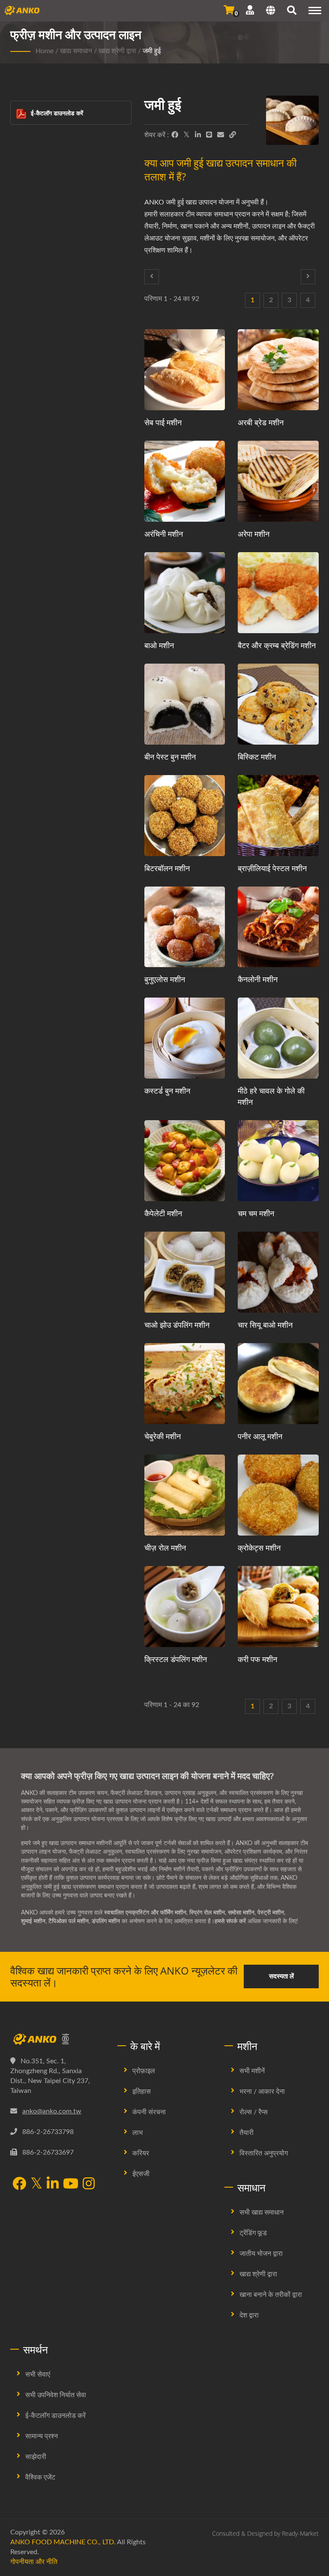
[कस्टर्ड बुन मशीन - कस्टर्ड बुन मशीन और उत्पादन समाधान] (185, 1038)
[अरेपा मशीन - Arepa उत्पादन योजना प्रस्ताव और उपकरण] (278, 481)
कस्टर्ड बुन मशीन (167, 1091)
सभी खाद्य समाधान (262, 2212)
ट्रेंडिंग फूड (253, 2233)
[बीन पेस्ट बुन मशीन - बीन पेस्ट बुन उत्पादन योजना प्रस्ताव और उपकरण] (185, 704)
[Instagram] (89, 2184)
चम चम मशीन (256, 1213)
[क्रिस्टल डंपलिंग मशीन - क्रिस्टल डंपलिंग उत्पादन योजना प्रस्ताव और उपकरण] (185, 1607)
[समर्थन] (250, 10)
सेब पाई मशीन (163, 422)
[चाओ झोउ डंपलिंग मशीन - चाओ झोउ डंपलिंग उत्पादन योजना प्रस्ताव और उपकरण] (185, 1272)
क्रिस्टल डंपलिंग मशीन (176, 1659)
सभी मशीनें (252, 2071)
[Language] (271, 12)
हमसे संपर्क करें (230, 1921)
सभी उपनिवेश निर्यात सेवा (56, 2395)
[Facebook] (175, 135)
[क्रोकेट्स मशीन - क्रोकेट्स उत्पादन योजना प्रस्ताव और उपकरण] (278, 1495)
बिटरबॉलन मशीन (167, 868)
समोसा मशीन (241, 1913)
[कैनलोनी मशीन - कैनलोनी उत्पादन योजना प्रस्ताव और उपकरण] (278, 927)
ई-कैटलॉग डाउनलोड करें (57, 113)
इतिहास (142, 2092)
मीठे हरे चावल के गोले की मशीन (271, 1096)
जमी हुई (152, 51)
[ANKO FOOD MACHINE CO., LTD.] (57, 2039)
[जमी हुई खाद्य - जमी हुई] (292, 122)
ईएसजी (141, 2174)
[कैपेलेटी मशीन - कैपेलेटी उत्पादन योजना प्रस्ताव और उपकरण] (185, 1161)
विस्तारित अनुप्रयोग (264, 2153)
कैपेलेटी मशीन (163, 1213)
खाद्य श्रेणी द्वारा (117, 51)
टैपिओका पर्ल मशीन (69, 1921)
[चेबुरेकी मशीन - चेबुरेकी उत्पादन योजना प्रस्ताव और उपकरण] (185, 1384)
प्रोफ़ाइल (144, 2071)
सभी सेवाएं (38, 2375)
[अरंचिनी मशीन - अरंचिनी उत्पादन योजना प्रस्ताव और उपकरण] (185, 481)
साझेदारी (36, 2457)
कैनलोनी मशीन (258, 979)
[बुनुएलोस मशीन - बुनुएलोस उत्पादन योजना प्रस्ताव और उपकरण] (185, 927)
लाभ (138, 2133)
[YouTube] (71, 2184)
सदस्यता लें (281, 1976)
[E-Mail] (221, 135)
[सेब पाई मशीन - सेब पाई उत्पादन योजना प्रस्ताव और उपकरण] (185, 370)
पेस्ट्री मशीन (271, 1913)
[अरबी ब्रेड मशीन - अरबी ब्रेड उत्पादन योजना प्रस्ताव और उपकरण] (278, 370)
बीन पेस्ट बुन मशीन (170, 757)
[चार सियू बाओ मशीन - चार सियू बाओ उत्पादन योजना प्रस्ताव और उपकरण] (278, 1272)
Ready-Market (300, 2533)
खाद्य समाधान (76, 51)
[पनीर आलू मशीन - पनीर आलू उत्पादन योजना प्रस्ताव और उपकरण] (278, 1384)
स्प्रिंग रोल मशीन (207, 1913)
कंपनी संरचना (149, 2112)
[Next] (308, 277)
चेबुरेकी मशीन (163, 1436)
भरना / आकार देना (262, 2092)
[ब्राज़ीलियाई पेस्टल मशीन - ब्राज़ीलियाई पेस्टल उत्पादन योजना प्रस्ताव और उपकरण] (278, 816)
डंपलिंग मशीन (106, 1921)
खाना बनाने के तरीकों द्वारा (271, 2295)
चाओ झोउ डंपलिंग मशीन (177, 1325)
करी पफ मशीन (257, 1659)
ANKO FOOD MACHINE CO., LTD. (63, 2542)
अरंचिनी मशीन (164, 534)
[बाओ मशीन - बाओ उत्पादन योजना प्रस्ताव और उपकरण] (185, 593)
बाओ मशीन (159, 645)
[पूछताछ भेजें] (229, 10)
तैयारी (247, 2133)
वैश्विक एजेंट (40, 2477)
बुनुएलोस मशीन (165, 979)
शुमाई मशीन (33, 1921)
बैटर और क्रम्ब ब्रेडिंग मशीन (277, 645)
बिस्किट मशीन (257, 757)
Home (45, 51)
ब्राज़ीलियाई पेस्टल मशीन (272, 868)
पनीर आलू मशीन (260, 1436)
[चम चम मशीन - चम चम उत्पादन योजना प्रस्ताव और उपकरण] (278, 1161)
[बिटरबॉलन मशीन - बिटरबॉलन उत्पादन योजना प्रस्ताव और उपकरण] (185, 816)
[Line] (209, 135)
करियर (141, 2153)
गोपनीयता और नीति (34, 2562)
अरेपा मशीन (254, 534)
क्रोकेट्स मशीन (259, 1548)
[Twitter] (187, 135)
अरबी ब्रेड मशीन (261, 422)
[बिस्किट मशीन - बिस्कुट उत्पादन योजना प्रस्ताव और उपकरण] (278, 704)
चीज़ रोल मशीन (165, 1548)
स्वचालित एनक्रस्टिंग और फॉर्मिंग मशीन (145, 1913)
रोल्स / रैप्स (254, 2112)
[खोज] (292, 12)
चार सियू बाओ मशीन (265, 1325)
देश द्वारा (249, 2315)
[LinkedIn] (198, 135)
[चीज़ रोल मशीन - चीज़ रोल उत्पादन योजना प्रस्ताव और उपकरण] (185, 1495)
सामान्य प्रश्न (42, 2436)
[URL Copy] (233, 135)
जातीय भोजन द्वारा (261, 2254)
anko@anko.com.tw (52, 2111)
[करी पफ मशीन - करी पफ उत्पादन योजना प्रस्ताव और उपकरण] (278, 1607)
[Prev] (152, 277)
